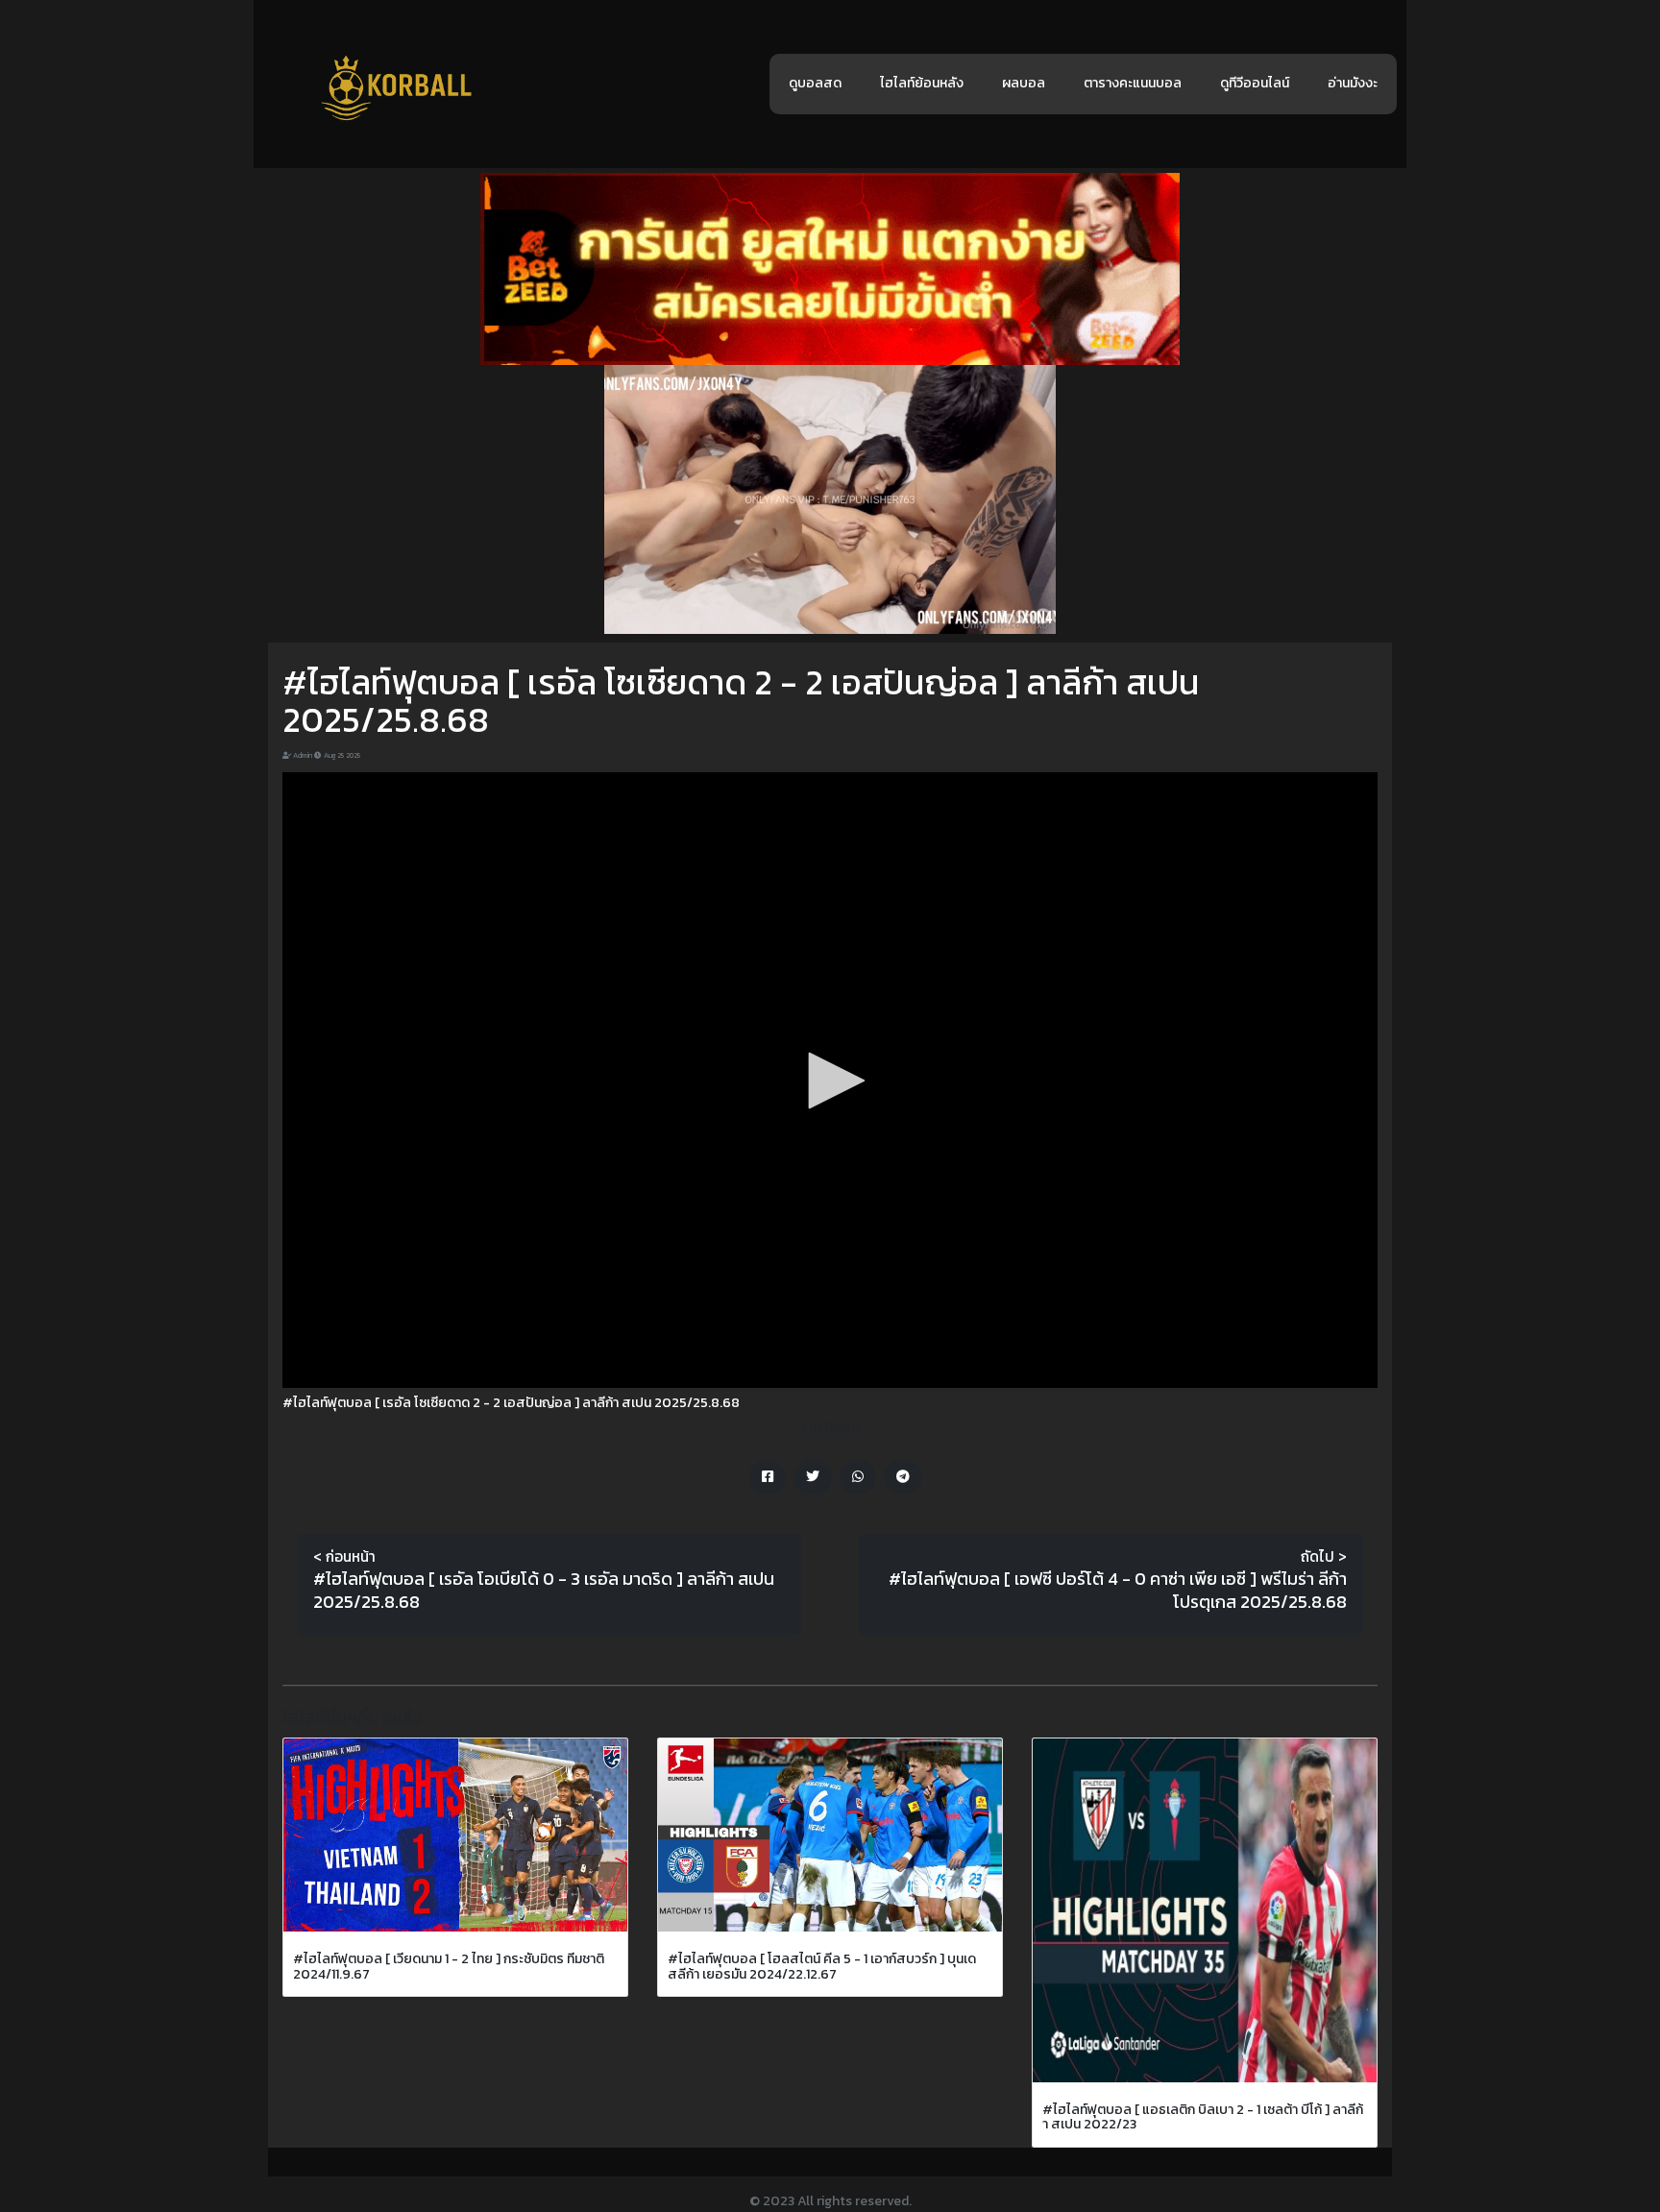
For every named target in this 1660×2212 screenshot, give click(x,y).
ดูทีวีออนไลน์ (1255, 83)
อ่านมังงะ (1353, 83)
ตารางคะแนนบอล (1133, 83)
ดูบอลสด (815, 83)
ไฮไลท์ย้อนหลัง (922, 83)
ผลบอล (1024, 83)
